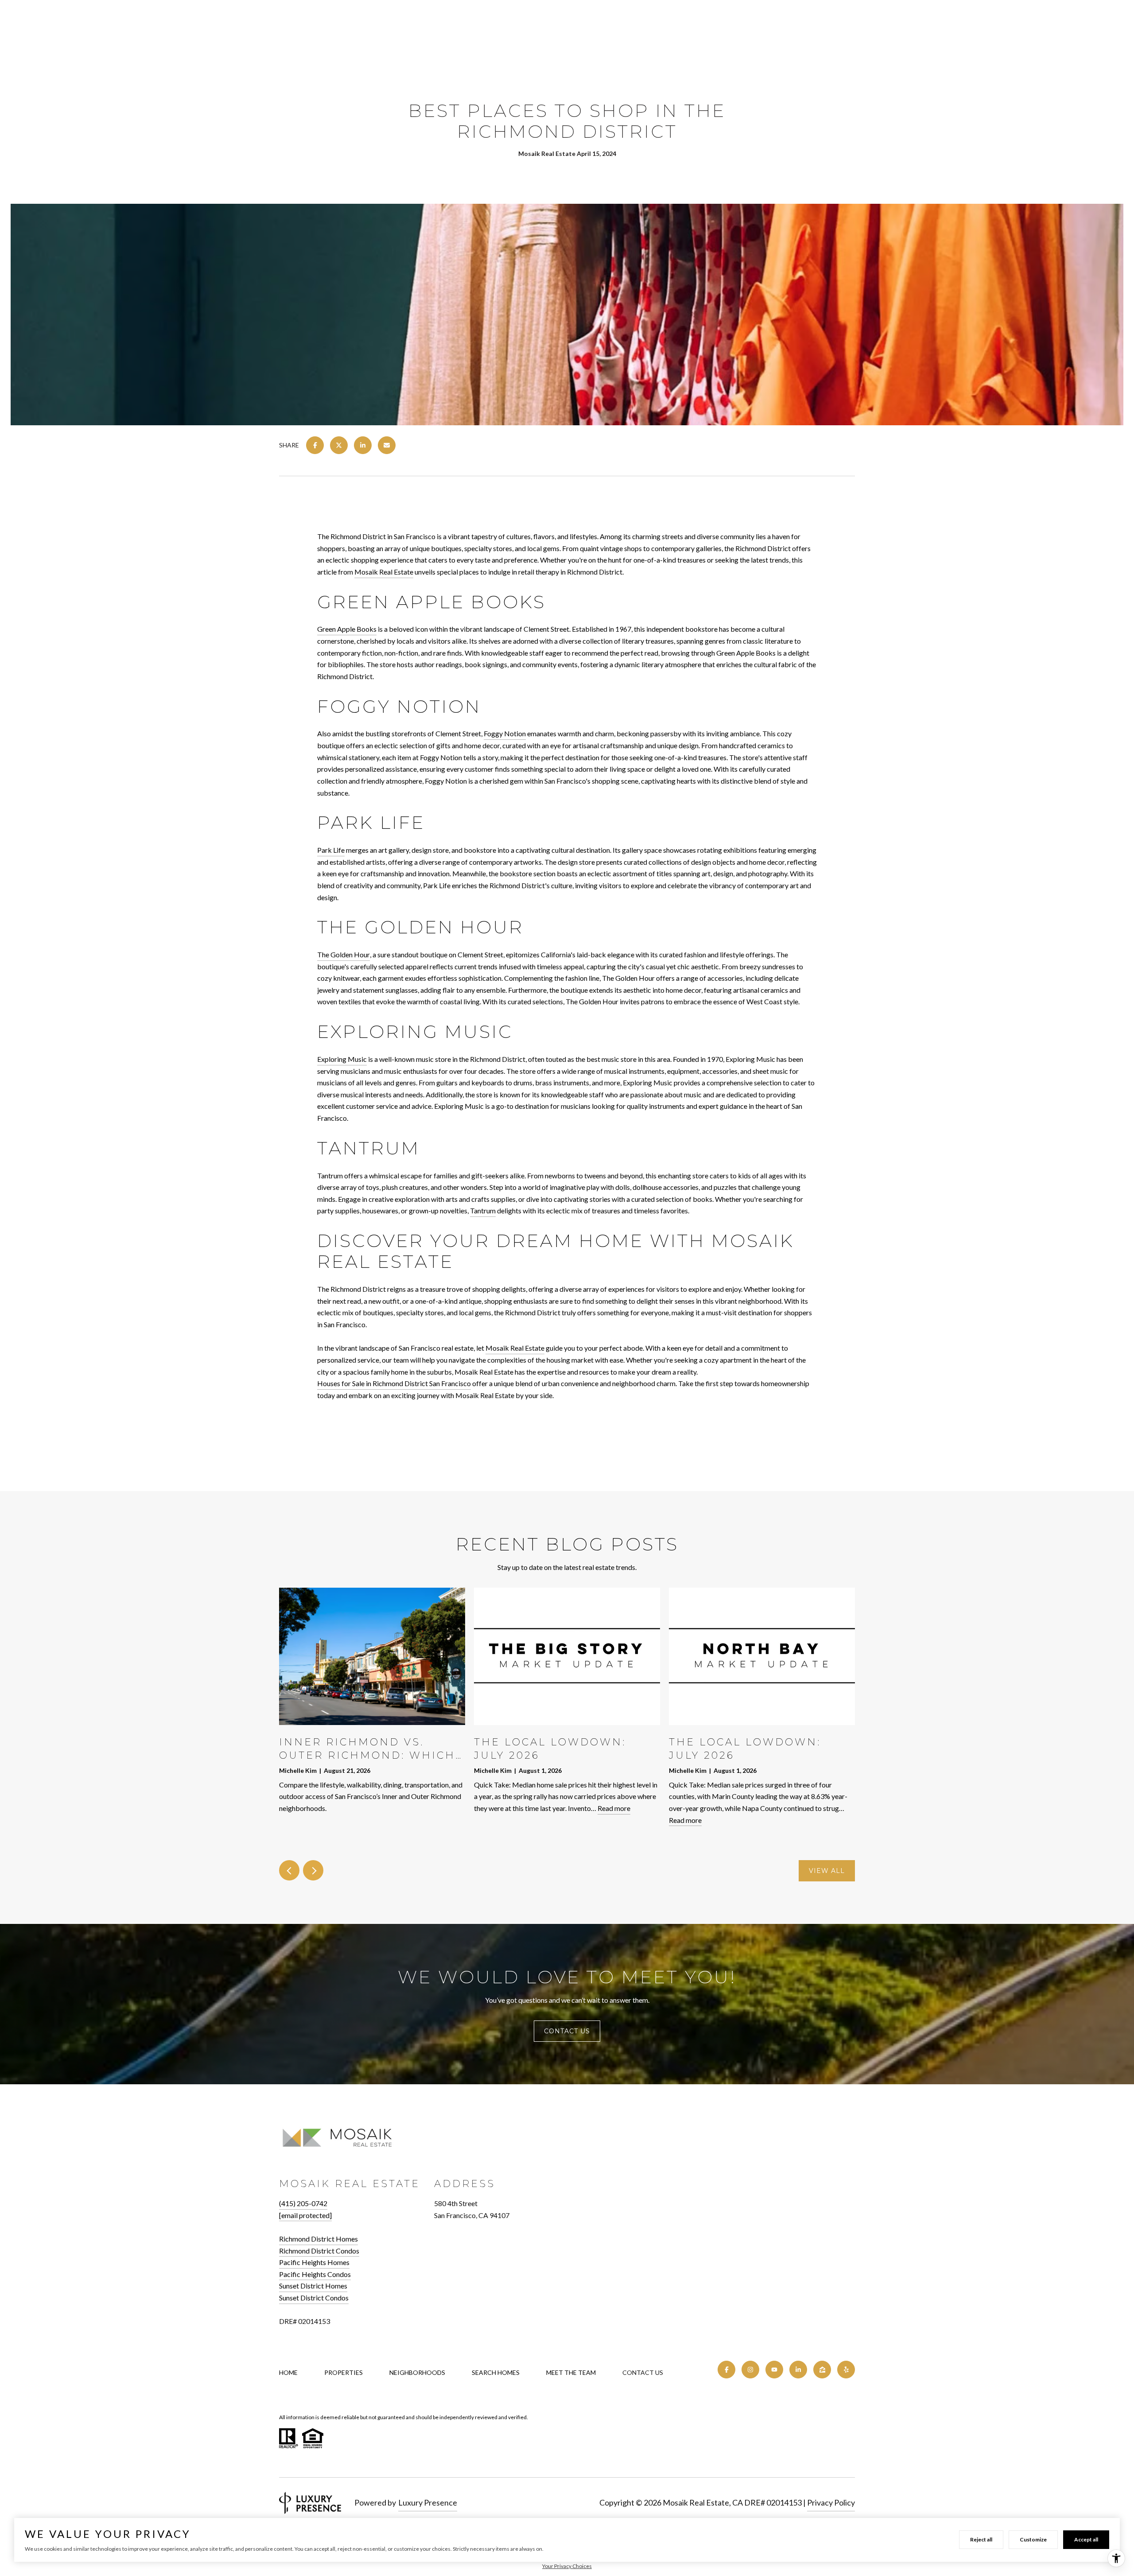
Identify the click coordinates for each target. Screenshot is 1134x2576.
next (313, 1870)
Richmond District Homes (318, 2239)
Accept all (1086, 2539)
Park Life (331, 850)
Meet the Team (571, 2372)
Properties (344, 2372)
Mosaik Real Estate (384, 572)
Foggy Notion (505, 733)
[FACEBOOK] (726, 2370)
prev (289, 1870)
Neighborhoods (417, 2372)
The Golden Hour (344, 954)
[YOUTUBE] (774, 2370)
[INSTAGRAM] (750, 2370)
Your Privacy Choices (567, 2566)
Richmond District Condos (319, 2251)
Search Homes (496, 2372)
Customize (1033, 2539)
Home (288, 2372)
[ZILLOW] (822, 2370)
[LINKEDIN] (798, 2370)
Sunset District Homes (313, 2286)
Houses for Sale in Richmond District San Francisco (394, 1383)
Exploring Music (342, 1059)
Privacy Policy (831, 2502)
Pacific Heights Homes (314, 2262)
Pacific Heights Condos (315, 2274)
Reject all (981, 2539)
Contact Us (643, 2373)
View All (827, 1871)
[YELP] (846, 2370)
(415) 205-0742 (303, 2203)
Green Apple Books (347, 629)
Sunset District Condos (314, 2298)
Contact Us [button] (567, 2031)
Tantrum (483, 1210)
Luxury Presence (428, 2502)
